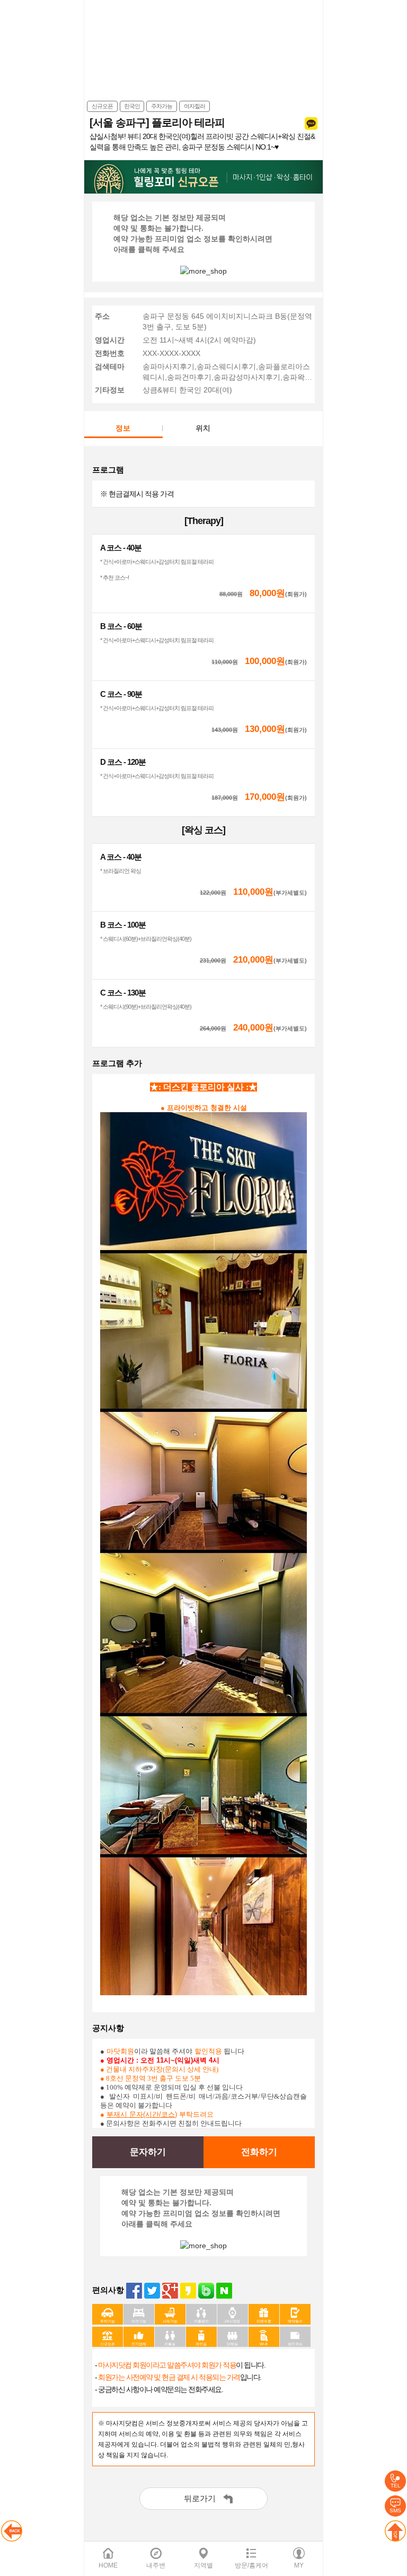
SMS (395, 2510)
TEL (396, 2486)
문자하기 (148, 2152)
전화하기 (259, 2152)
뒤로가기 (200, 2498)
